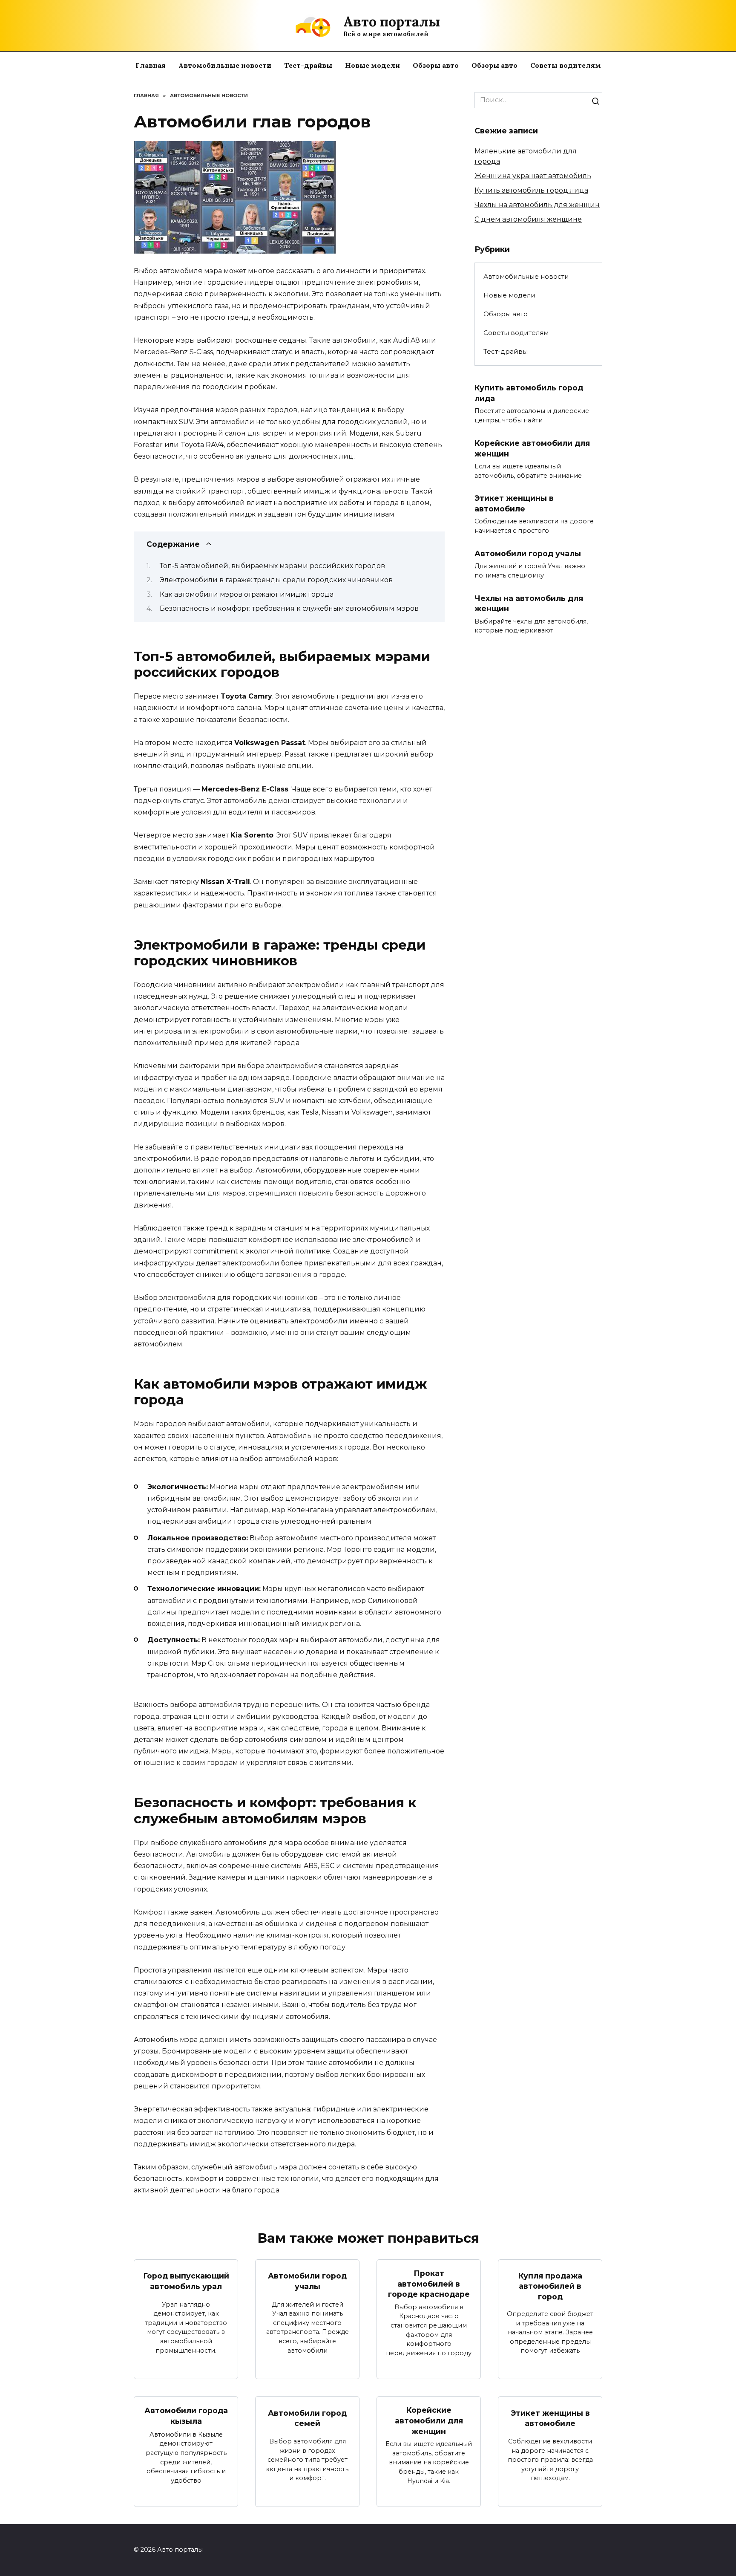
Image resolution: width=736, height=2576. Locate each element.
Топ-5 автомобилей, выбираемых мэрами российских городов (272, 566)
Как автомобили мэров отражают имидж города (247, 594)
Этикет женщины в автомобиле (514, 503)
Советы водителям (566, 65)
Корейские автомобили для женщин (429, 2420)
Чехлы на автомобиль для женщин (537, 205)
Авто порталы (392, 22)
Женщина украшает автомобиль (533, 176)
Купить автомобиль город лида (531, 190)
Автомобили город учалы (528, 553)
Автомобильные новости (225, 65)
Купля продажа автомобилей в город (550, 2286)
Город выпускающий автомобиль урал (186, 2281)
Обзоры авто (436, 65)
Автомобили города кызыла (186, 2416)
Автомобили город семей (307, 2418)
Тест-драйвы (308, 65)
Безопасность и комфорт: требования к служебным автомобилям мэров (289, 608)
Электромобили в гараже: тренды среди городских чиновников (276, 580)
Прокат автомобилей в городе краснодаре (429, 2284)
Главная (151, 65)
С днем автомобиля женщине (528, 219)
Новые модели (372, 65)
